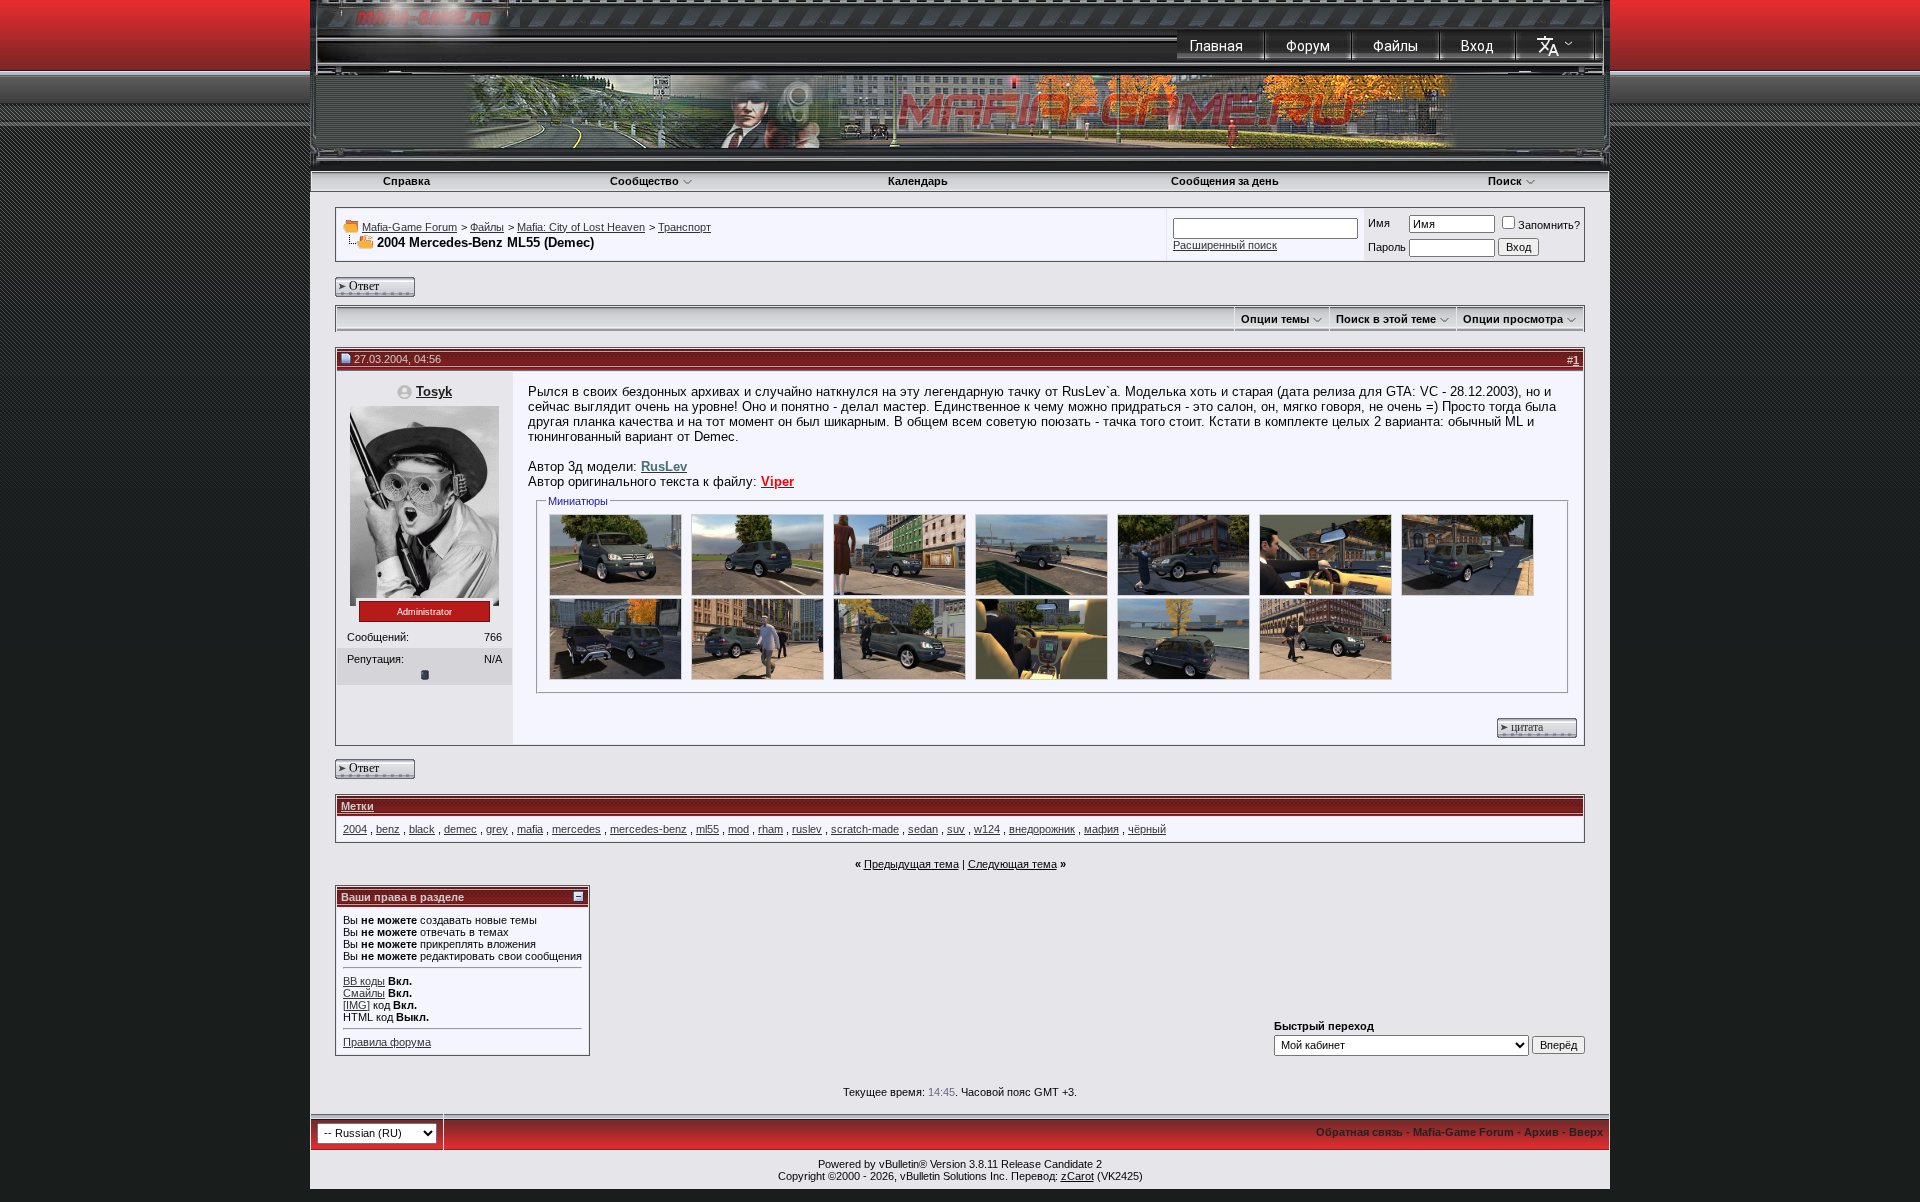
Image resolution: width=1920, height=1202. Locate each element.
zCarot (1077, 1176)
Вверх (1586, 1132)
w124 (987, 829)
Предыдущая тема (911, 864)
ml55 (707, 829)
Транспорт (684, 227)
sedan (923, 829)
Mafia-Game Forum (409, 227)
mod (738, 829)
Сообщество (644, 181)
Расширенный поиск (1225, 245)
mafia (530, 829)
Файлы (1395, 46)
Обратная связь (1359, 1132)
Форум (1308, 46)
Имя (1379, 223)
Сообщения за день (1225, 181)
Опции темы (1275, 319)
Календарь (918, 181)
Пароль (1387, 247)
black (422, 829)
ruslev (807, 829)
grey (497, 829)
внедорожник (1042, 829)
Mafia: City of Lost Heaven (581, 227)
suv (956, 829)
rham (770, 829)
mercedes (576, 829)
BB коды (364, 981)
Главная (1216, 46)
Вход (1477, 46)
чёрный (1147, 829)
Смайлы (364, 993)
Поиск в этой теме (1386, 319)
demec (460, 829)
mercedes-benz (648, 829)
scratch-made (865, 829)
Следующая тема (1012, 864)
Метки (357, 806)
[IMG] (356, 1005)
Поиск (1505, 181)
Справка (406, 181)
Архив (1541, 1132)
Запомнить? (1549, 225)
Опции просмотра (1513, 319)
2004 (355, 829)
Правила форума (387, 1042)
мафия (1101, 829)
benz (388, 829)
